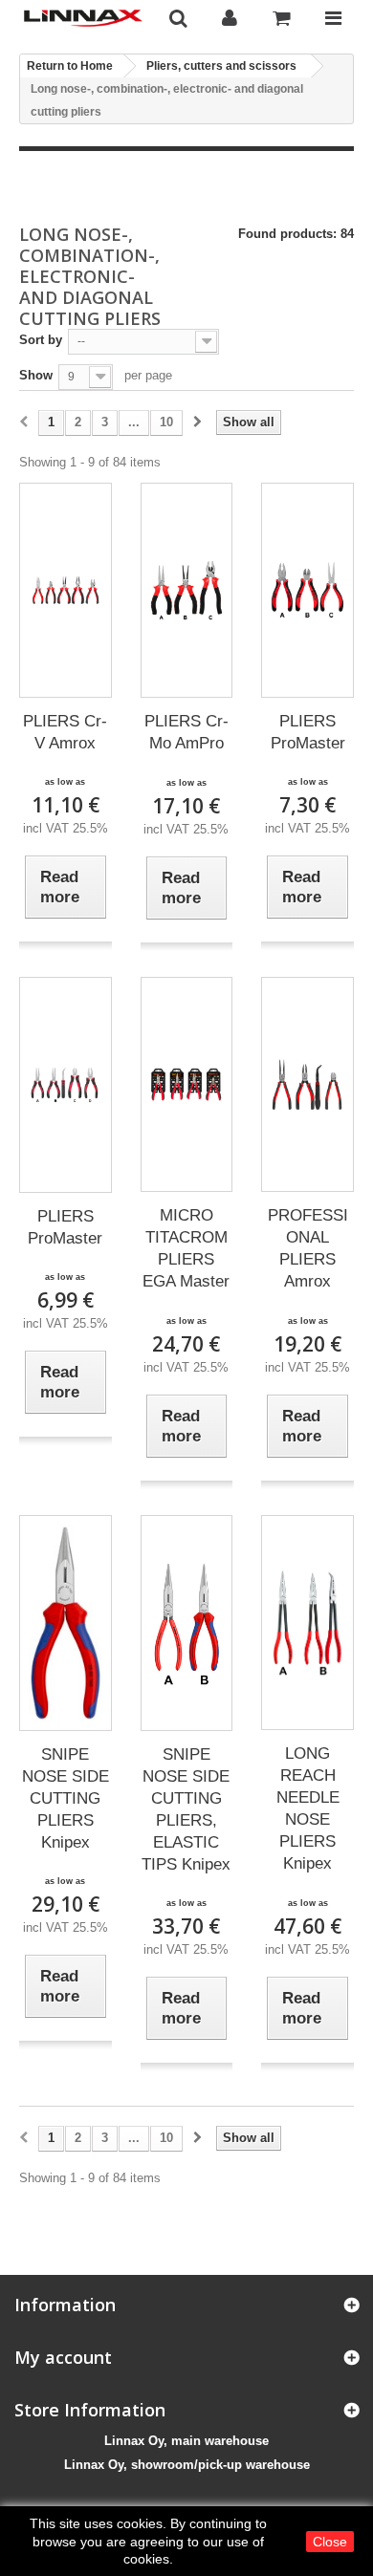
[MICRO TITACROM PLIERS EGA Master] (187, 1085)
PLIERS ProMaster (308, 732)
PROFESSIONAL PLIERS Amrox (308, 1248)
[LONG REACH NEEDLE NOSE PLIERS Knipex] (307, 1623)
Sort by (41, 340)
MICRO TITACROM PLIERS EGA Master (186, 1248)
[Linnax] (83, 18)
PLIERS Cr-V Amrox (65, 732)
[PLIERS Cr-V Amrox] (66, 590)
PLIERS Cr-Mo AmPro (186, 732)
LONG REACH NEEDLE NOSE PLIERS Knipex (308, 1808)
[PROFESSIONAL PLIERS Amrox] (307, 1085)
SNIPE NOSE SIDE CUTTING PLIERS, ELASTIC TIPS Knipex (186, 1809)
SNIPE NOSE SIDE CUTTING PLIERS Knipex (66, 1798)
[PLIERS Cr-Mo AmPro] (187, 590)
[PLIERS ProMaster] (307, 590)
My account (63, 2357)
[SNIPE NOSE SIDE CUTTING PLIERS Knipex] (66, 1623)
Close (330, 2542)
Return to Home (70, 66)
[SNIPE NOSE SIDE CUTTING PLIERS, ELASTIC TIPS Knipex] (187, 1623)
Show (36, 375)
